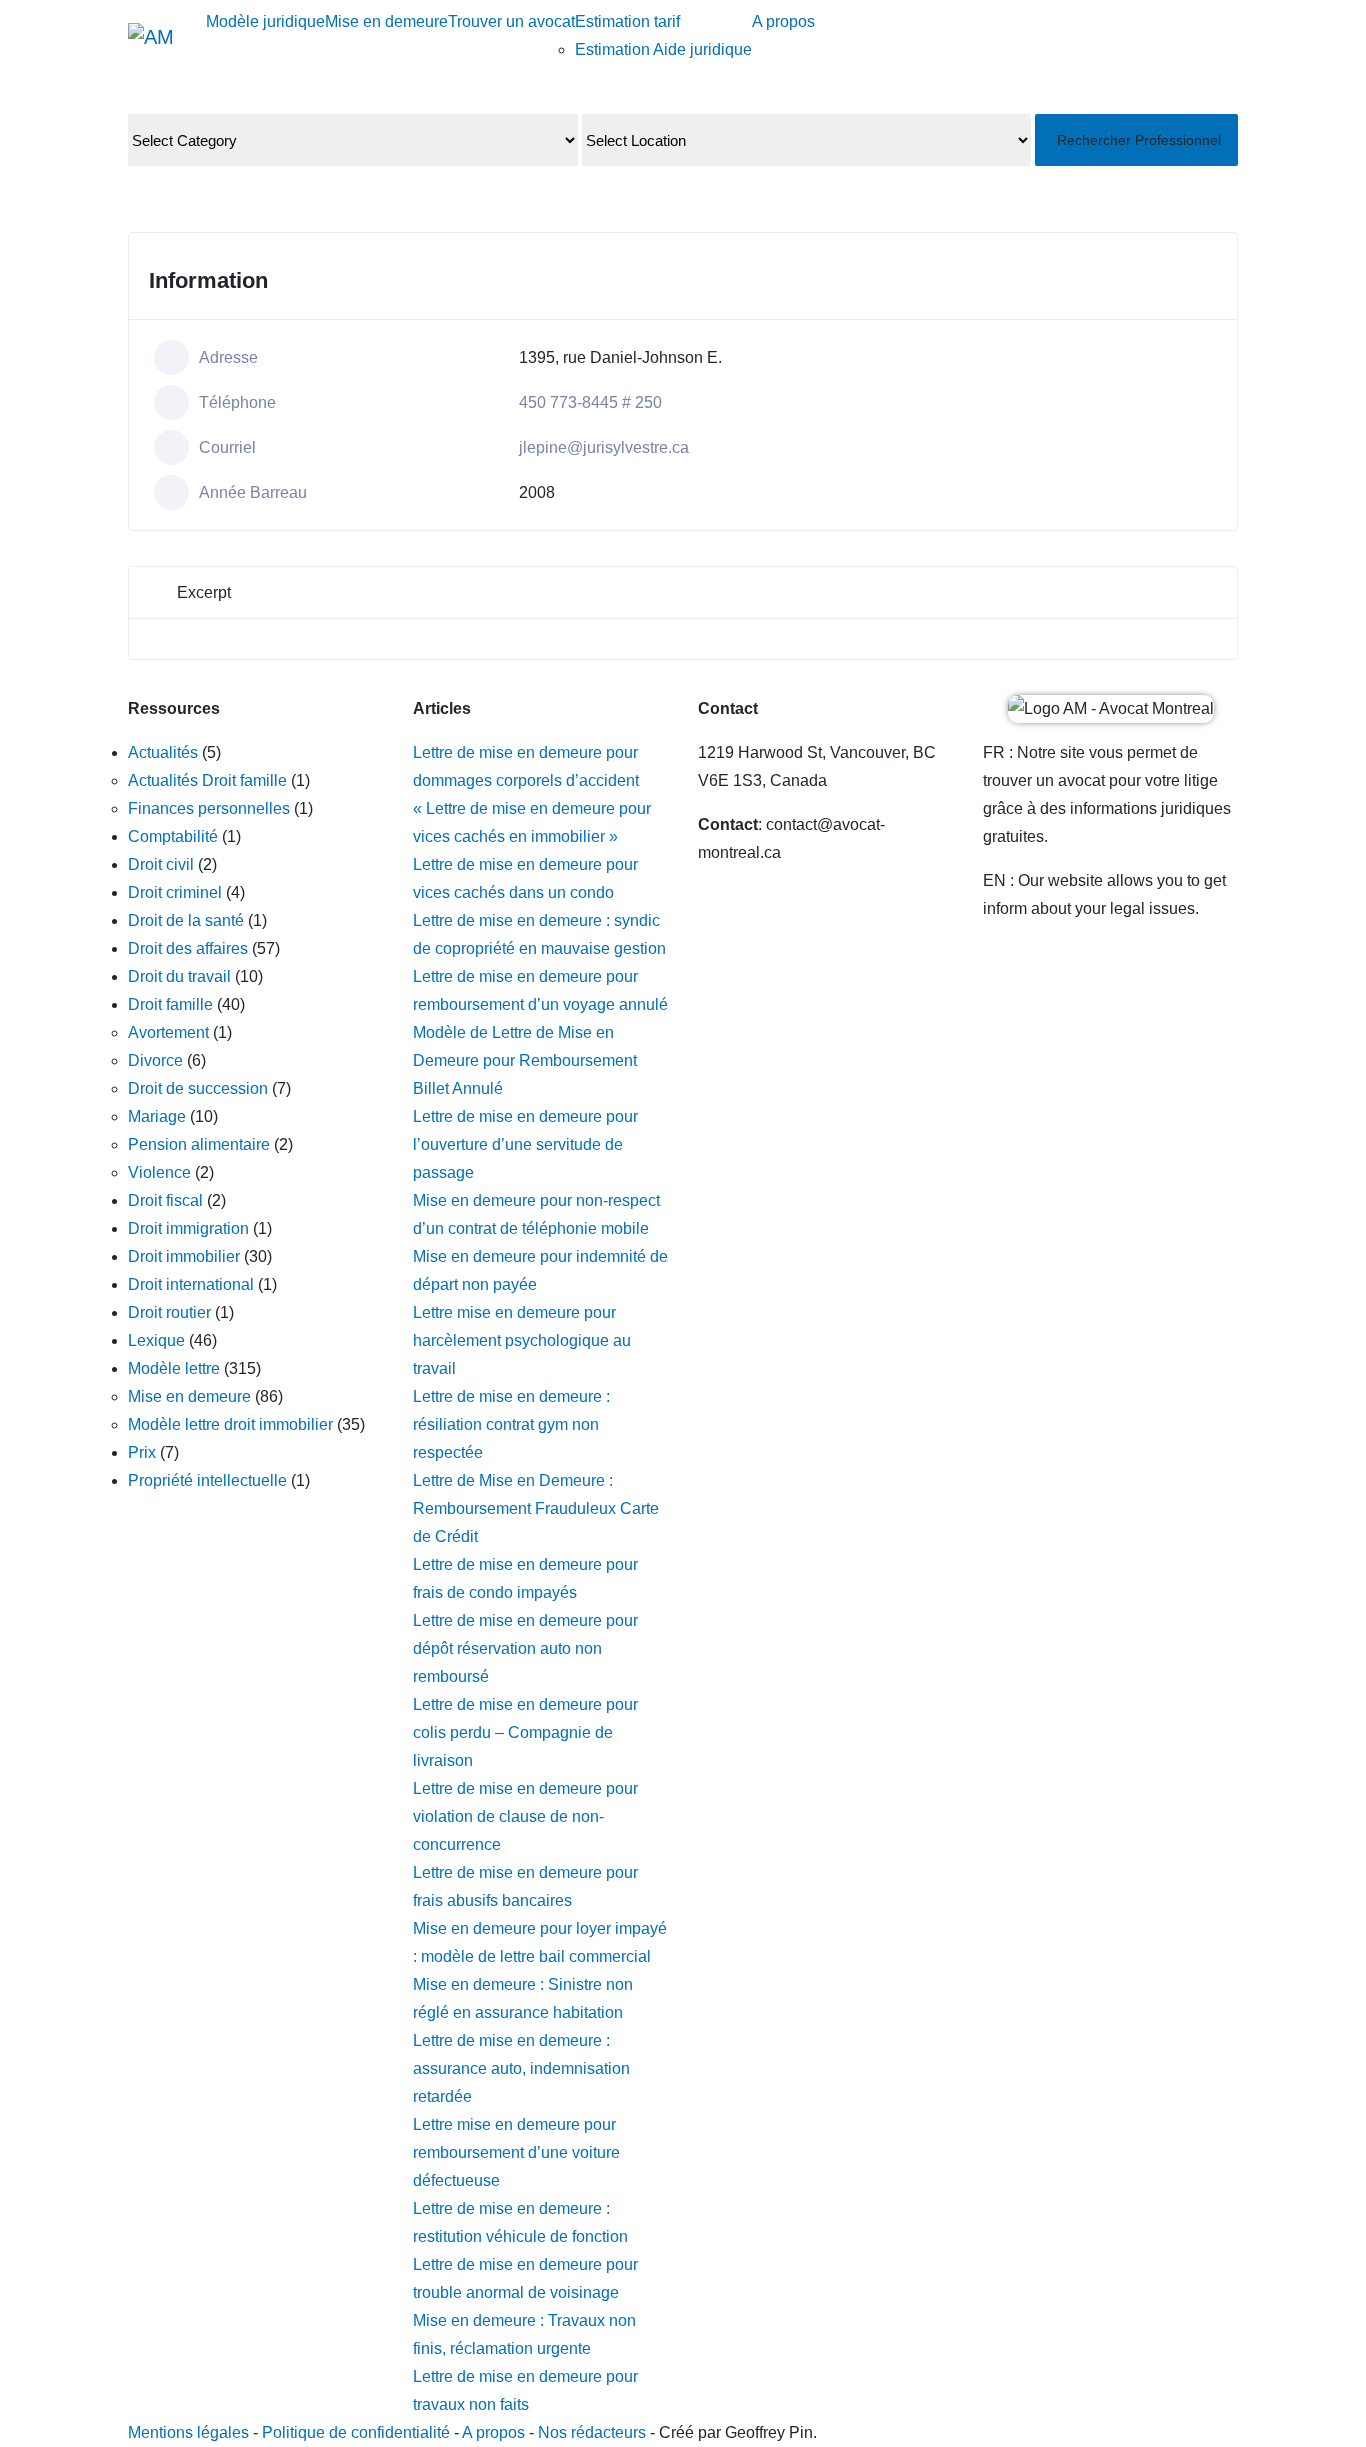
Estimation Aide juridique (663, 49)
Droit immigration (188, 1228)
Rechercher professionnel (1139, 140)
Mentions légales (188, 2432)
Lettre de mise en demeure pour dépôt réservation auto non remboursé (525, 1648)
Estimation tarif (627, 21)
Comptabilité (173, 836)
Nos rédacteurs (592, 2432)
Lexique (156, 1340)
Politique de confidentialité (358, 2432)
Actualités (163, 752)
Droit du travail (179, 976)
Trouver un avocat (511, 21)
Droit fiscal (165, 1200)
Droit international (191, 1284)
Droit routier (169, 1312)
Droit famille (170, 1004)
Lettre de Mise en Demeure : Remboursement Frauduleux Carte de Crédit (536, 1508)
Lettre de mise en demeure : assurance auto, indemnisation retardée (521, 2068)
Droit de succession (198, 1088)
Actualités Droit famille (207, 780)
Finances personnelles (209, 808)
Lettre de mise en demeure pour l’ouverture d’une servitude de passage (525, 1144)
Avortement (168, 1032)
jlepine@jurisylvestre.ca (604, 447)
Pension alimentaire (199, 1144)
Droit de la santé (186, 920)
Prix (142, 1452)
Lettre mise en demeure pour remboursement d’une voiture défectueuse (516, 2152)
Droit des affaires (188, 948)
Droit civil (161, 864)
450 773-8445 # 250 (590, 402)
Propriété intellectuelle (207, 1480)
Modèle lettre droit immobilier (230, 1424)
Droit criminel (175, 892)
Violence (159, 1172)
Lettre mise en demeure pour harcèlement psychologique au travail (522, 1340)
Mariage (157, 1116)
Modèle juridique (265, 21)
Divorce (155, 1060)
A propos (783, 21)
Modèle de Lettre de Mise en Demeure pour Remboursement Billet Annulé (525, 1060)
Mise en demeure (386, 21)
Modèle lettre (174, 1368)
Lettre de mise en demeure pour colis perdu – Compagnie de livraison (525, 1732)
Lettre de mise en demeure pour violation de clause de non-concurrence (525, 1816)
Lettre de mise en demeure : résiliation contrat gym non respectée (511, 1424)
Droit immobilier (184, 1256)
